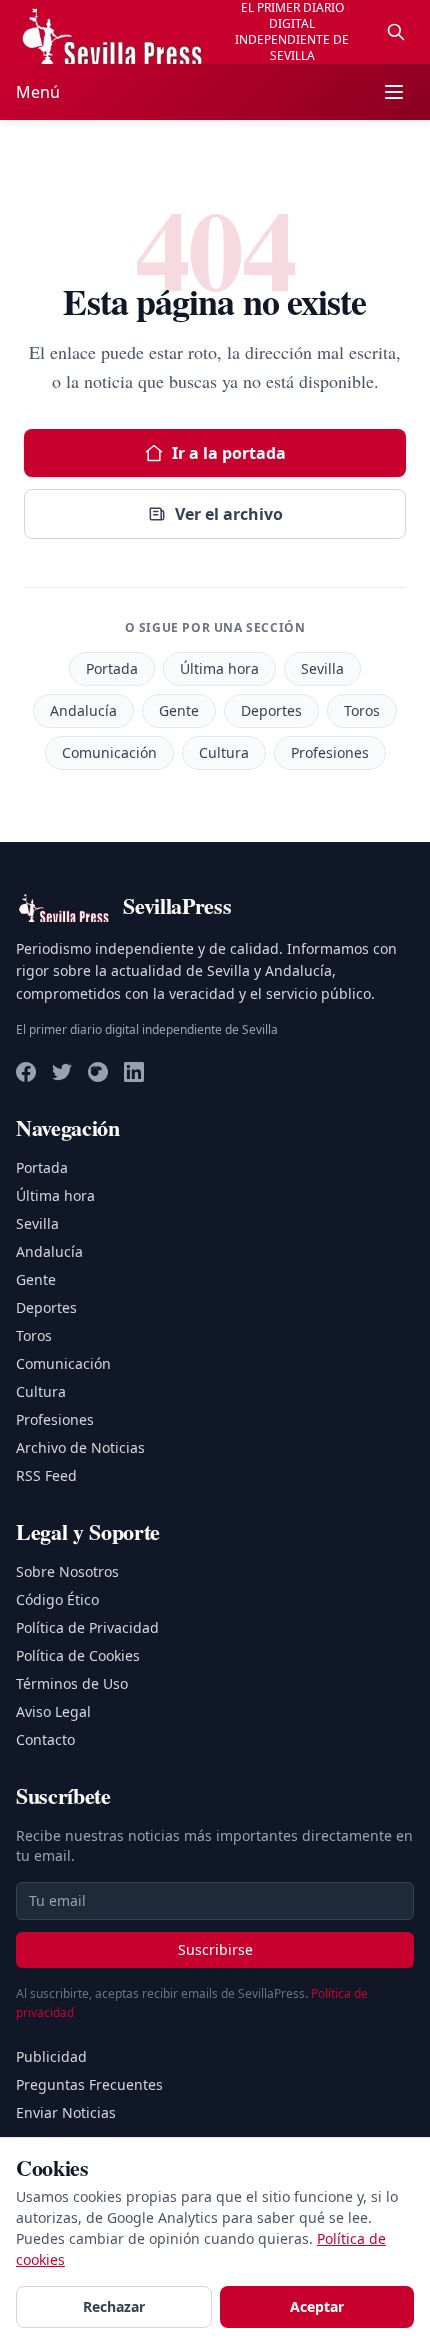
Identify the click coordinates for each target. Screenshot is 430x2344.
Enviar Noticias (66, 2112)
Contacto (45, 1739)
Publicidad (51, 2056)
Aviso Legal (53, 1711)
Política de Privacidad (87, 1627)
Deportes (271, 710)
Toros (362, 710)
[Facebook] (26, 1072)
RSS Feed (46, 1475)
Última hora (219, 668)
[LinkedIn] (134, 1072)
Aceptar (317, 2306)
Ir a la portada (229, 453)
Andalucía (83, 710)
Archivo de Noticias (80, 1447)
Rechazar (114, 2306)
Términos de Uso (72, 1683)
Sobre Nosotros (67, 1571)
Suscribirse (215, 1949)
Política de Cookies (78, 1655)
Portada (112, 668)
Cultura (224, 752)
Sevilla (322, 668)
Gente (179, 710)
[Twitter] (62, 1072)
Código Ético (57, 1599)
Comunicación (109, 752)
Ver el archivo (229, 514)
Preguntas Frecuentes (89, 2084)
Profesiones (330, 752)
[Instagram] (98, 1072)
